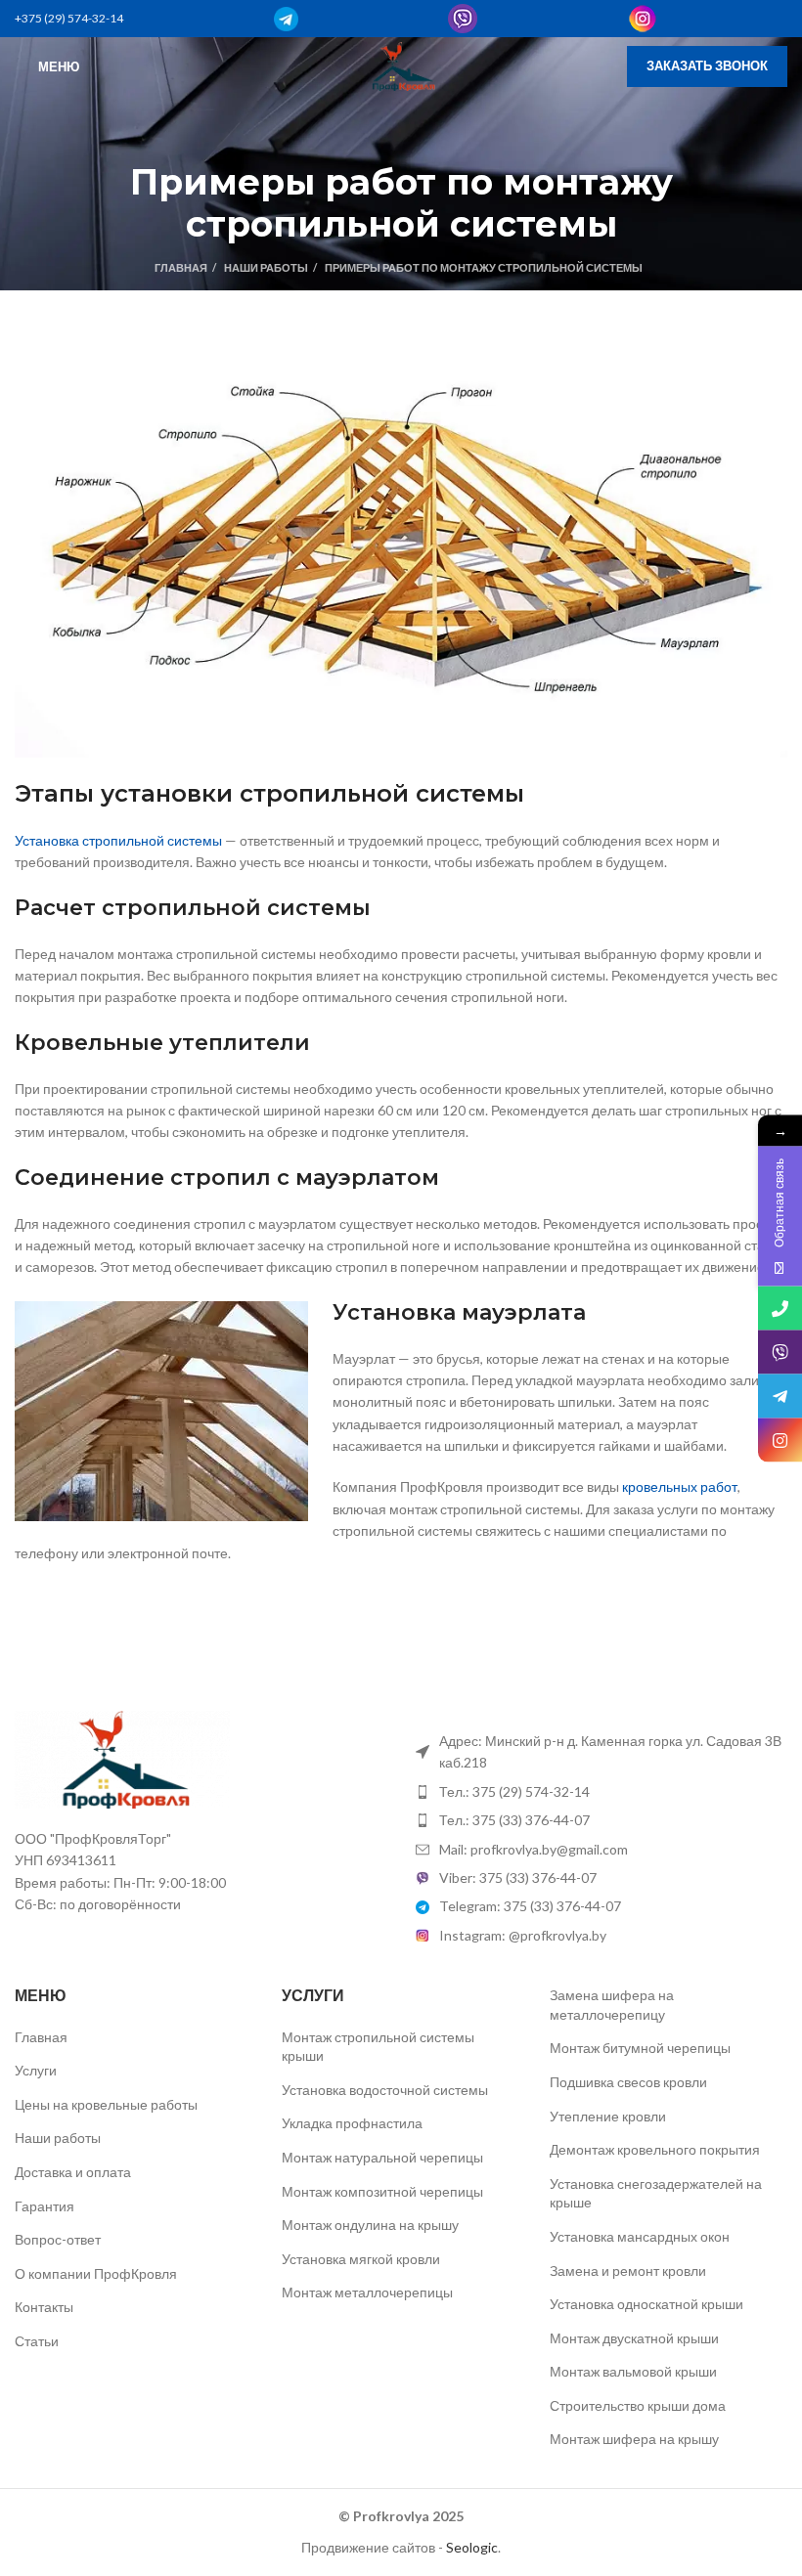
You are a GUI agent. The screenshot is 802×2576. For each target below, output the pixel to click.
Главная (181, 267)
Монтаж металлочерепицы (367, 2292)
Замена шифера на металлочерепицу (612, 2005)
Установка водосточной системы (385, 2090)
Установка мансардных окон (640, 2236)
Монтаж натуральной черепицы (382, 2157)
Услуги (36, 2070)
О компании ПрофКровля (96, 2273)
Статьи (37, 2341)
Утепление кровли (608, 2116)
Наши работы (266, 267)
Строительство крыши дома (638, 2405)
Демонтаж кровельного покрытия (655, 2149)
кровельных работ (680, 1486)
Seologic (472, 2547)
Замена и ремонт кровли (628, 2270)
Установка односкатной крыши (646, 2304)
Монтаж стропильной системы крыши (378, 2047)
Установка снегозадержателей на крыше (656, 2193)
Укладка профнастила (352, 2123)
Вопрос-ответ (58, 2239)
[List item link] (601, 1792)
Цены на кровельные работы (106, 2104)
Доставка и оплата (73, 2172)
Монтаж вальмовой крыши (633, 2371)
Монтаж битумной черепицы (640, 2048)
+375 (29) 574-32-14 (69, 18)
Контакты (44, 2307)
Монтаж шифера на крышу (634, 2439)
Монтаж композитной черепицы (382, 2191)
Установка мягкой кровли (361, 2259)
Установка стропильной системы (118, 840)
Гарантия (45, 2206)
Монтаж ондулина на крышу (370, 2225)
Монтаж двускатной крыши (634, 2338)
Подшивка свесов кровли (628, 2082)
